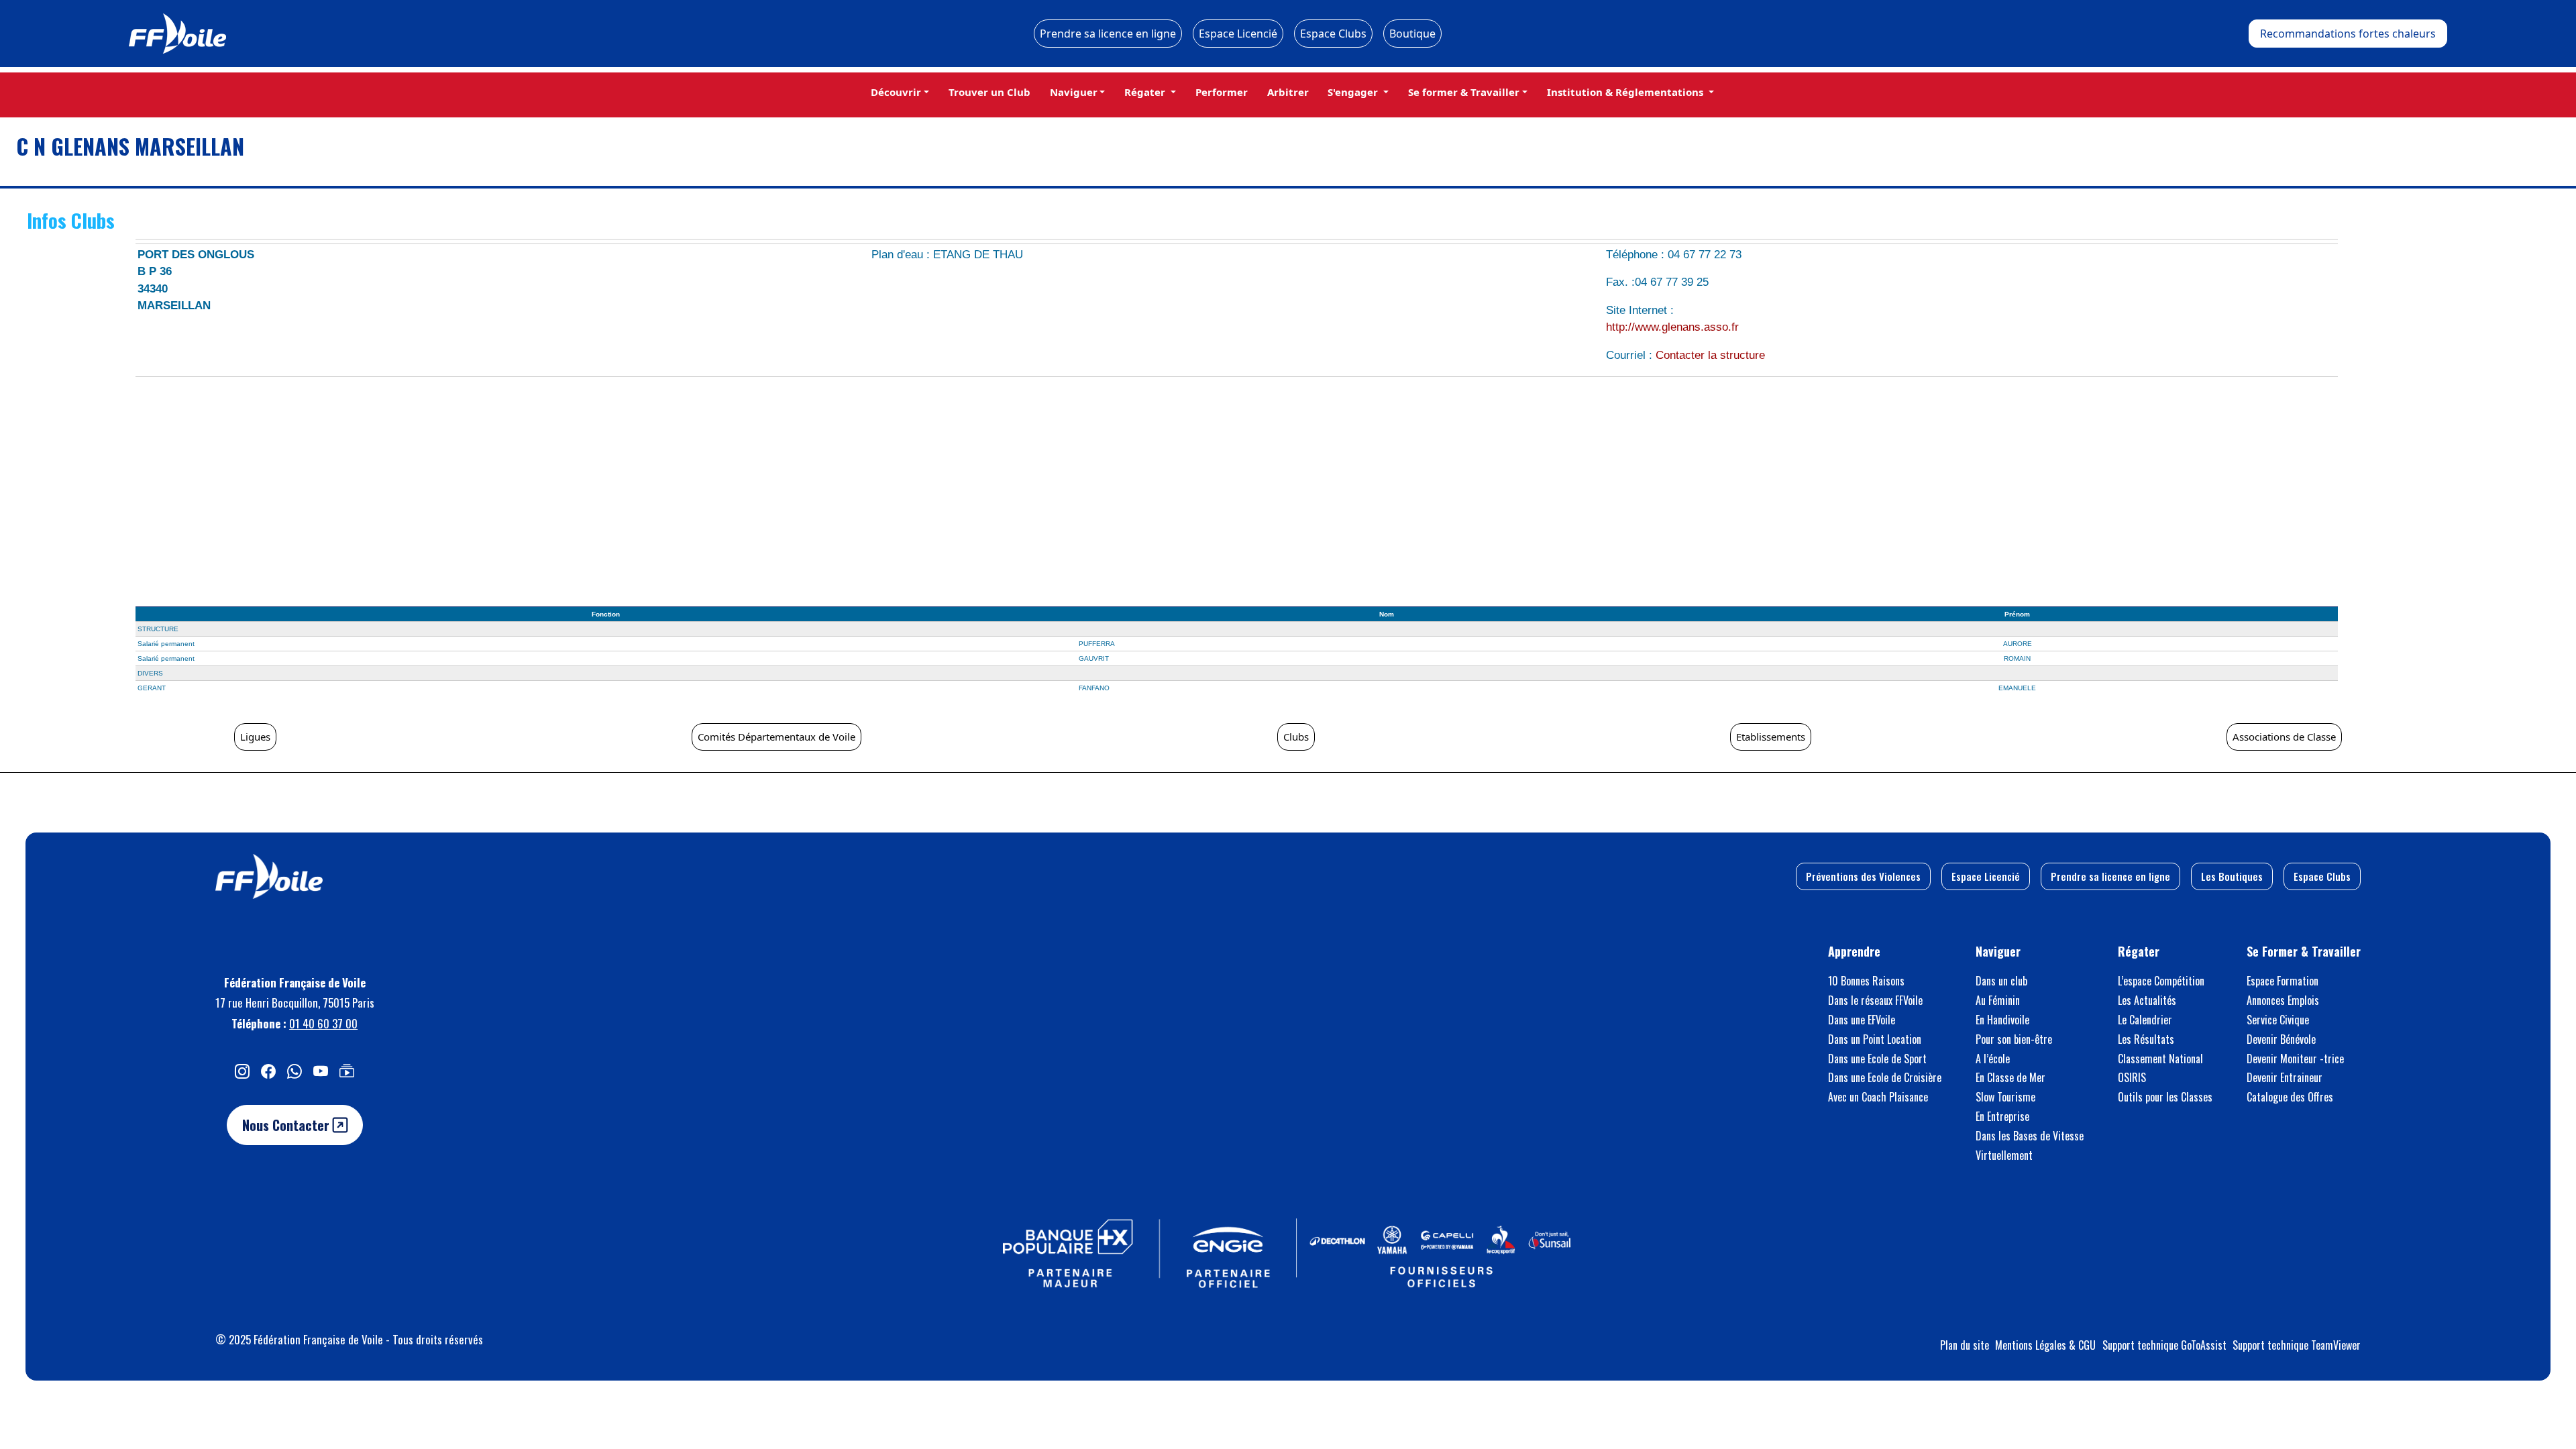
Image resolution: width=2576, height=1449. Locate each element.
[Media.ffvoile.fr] (347, 1071)
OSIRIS (2132, 1077)
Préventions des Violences (1863, 876)
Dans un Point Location (1875, 1039)
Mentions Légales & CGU (2045, 1345)
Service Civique (2278, 1020)
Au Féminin (1998, 1000)
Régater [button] (1146, 92)
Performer (1222, 92)
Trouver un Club (989, 92)
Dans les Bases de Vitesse (2030, 1136)
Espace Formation (2283, 981)
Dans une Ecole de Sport (1877, 1059)
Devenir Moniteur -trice (2295, 1059)
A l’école (1993, 1059)
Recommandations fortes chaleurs (2348, 34)
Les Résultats (2146, 1039)
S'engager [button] (1354, 92)
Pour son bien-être (2014, 1039)
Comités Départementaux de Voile (776, 737)
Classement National (2160, 1059)
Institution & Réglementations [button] (1626, 92)
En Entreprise (2002, 1116)
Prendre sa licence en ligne (1108, 34)
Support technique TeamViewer (2297, 1345)
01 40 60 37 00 (323, 1023)
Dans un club (2001, 981)
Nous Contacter (287, 1125)
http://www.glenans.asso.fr (1672, 327)
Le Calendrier (2145, 1020)
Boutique (1412, 34)
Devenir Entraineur (2285, 1077)
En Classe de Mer (2010, 1077)
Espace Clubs (1333, 34)
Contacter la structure (1710, 355)
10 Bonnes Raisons (1866, 981)
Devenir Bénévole (2281, 1039)
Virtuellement (2004, 1155)
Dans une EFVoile (1862, 1020)
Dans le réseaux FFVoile (1875, 1000)
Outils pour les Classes (2165, 1097)
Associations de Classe (2284, 737)
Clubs (1296, 737)
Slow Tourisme (2005, 1097)
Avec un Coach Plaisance (1878, 1097)
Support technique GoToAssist (2164, 1345)
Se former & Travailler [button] (1464, 92)
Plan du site (1965, 1345)
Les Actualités (2147, 1000)
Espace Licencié (1238, 34)
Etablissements (1771, 737)
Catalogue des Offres (2290, 1097)
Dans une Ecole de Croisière (1885, 1077)
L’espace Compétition (2161, 981)
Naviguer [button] (1074, 92)
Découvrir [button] (896, 92)
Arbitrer (1288, 92)
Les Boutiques (2232, 876)
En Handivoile (2002, 1020)
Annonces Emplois (2283, 1000)
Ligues (255, 737)
